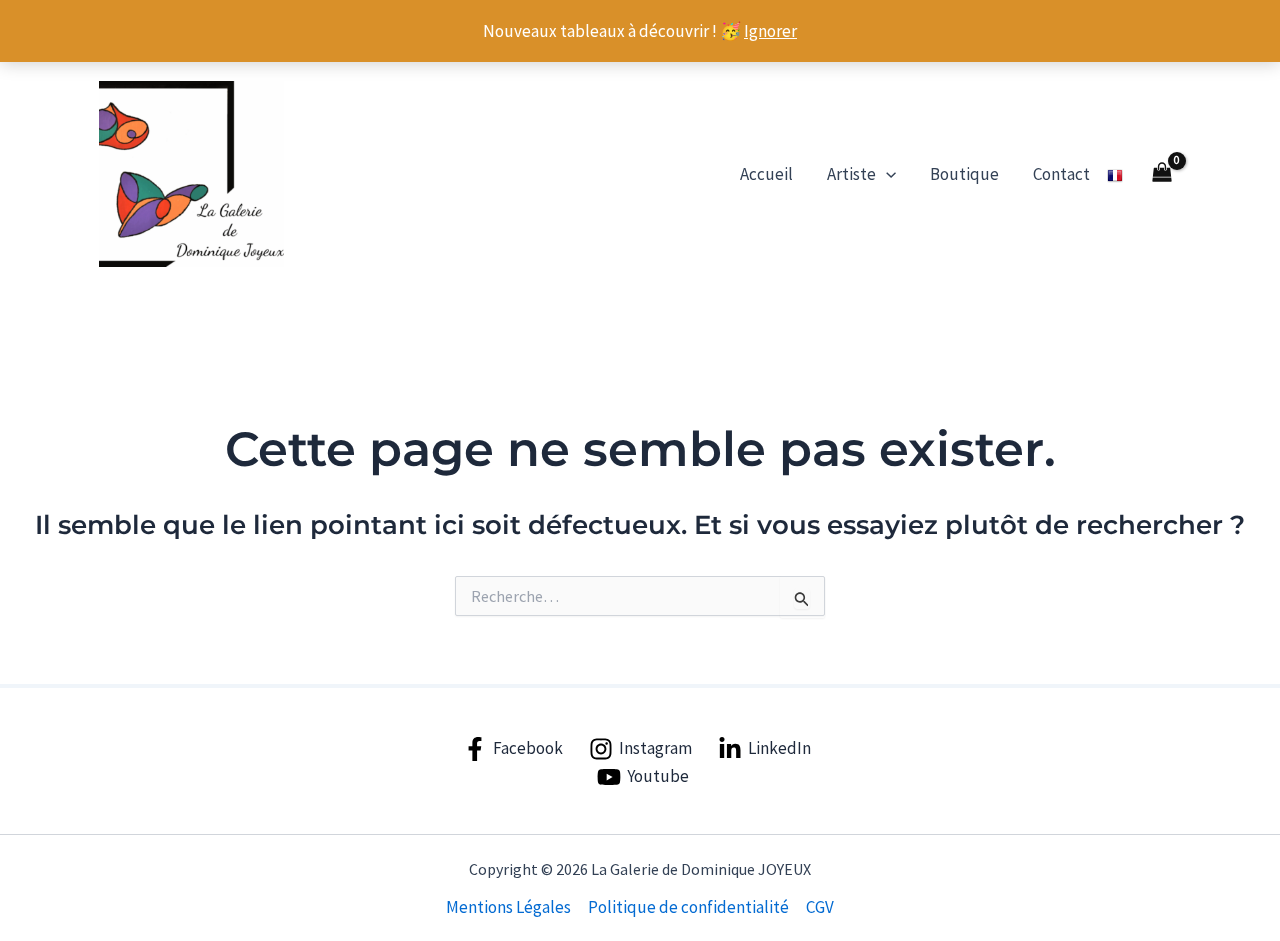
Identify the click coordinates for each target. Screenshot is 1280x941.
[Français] (1115, 174)
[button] (886, 174)
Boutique (964, 174)
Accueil (766, 174)
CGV (820, 907)
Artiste (851, 174)
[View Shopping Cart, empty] (1162, 174)
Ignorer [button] (770, 31)
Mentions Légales (508, 907)
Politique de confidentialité (688, 907)
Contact (1061, 174)
